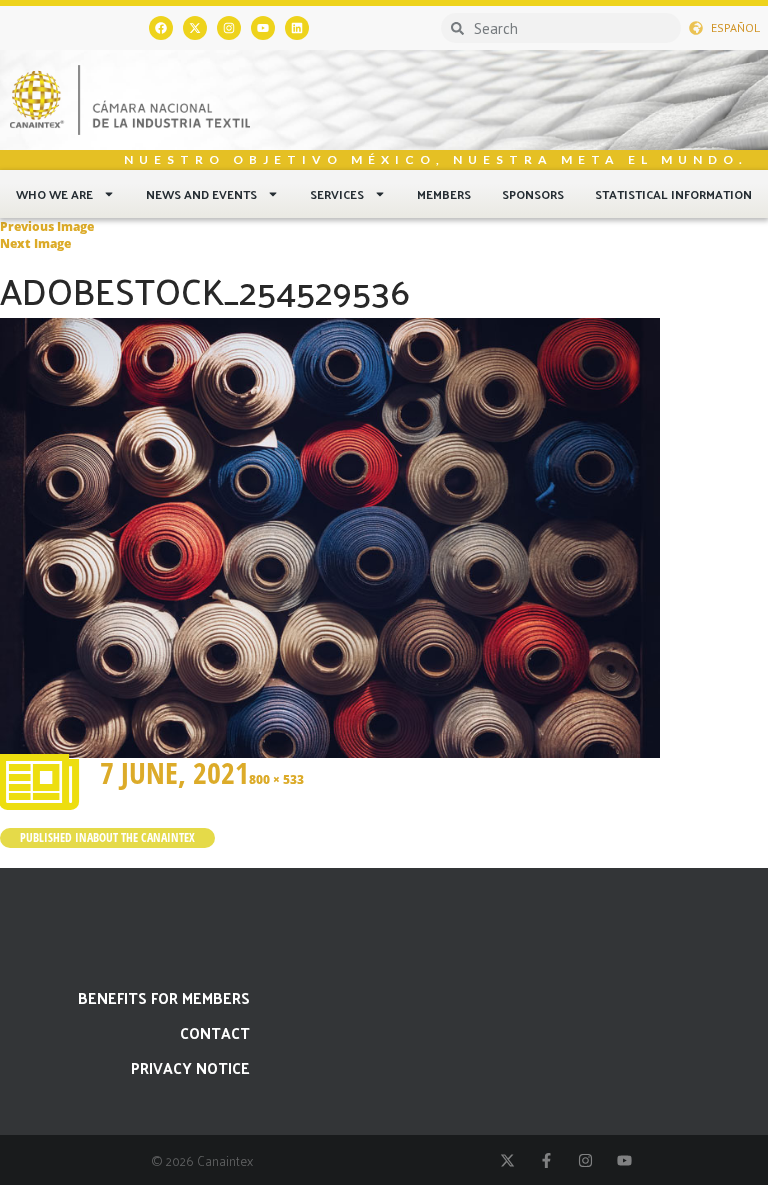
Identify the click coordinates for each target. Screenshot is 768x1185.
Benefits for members (164, 997)
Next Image (35, 243)
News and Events (201, 194)
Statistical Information (673, 194)
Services (337, 194)
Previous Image (47, 226)
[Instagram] (229, 28)
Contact (215, 1032)
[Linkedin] (297, 28)
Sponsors (533, 194)
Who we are (54, 194)
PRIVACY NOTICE (190, 1067)
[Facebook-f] (546, 1160)
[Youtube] (263, 28)
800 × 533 (276, 779)
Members (444, 194)
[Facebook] (161, 28)
